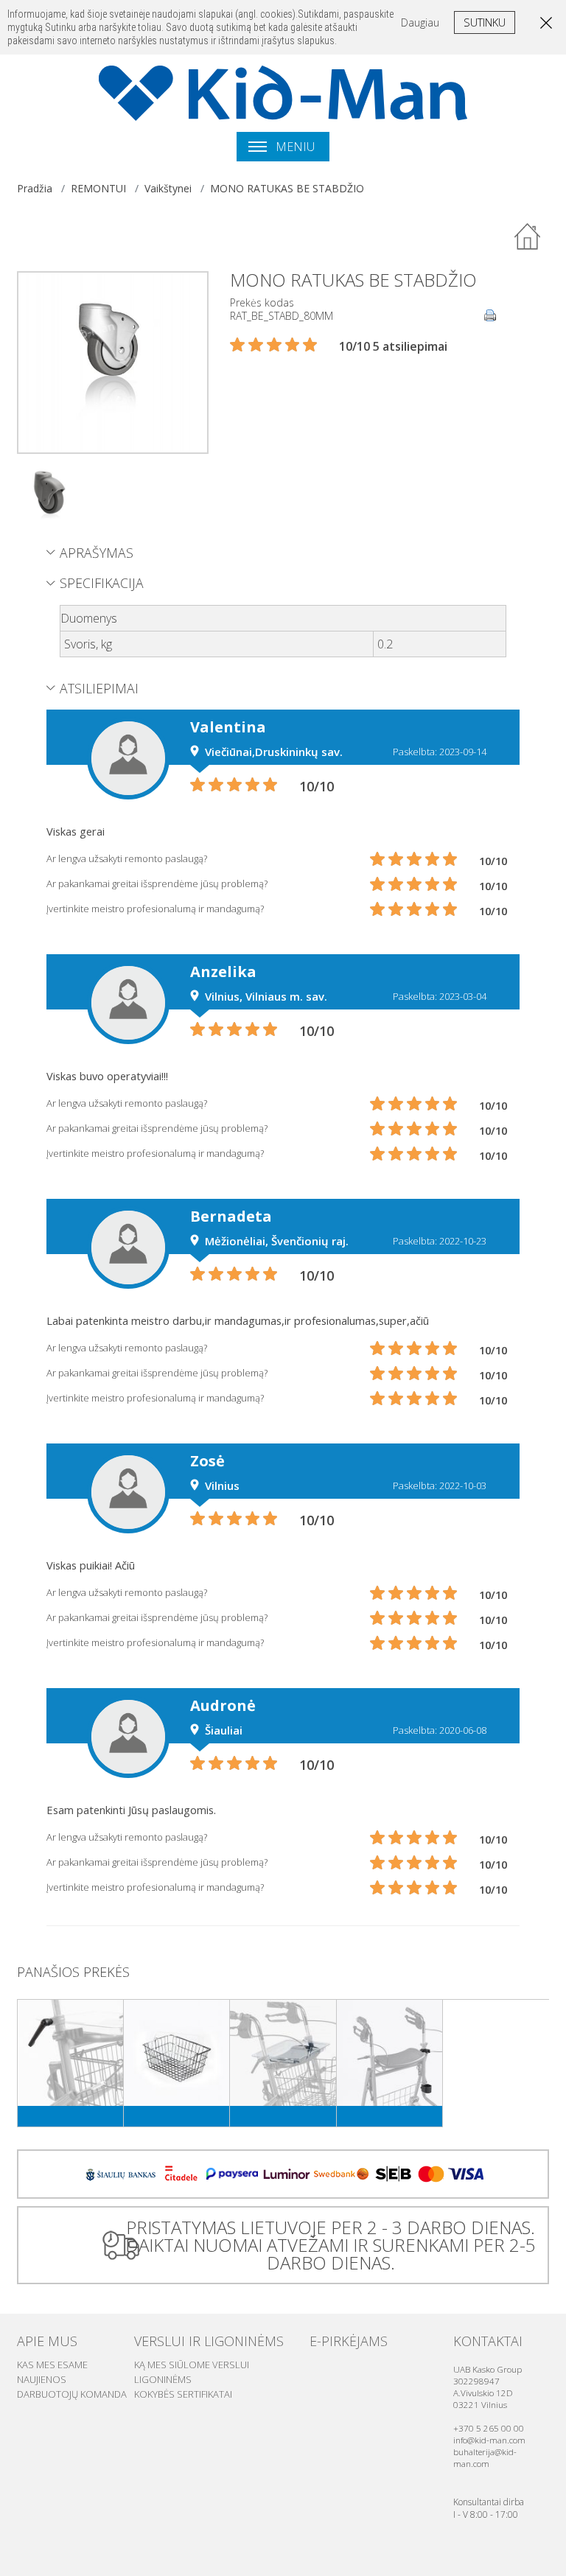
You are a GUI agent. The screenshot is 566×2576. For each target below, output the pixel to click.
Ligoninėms (163, 2379)
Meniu (294, 147)
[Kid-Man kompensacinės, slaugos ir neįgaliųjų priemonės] (283, 93)
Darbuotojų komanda (72, 2394)
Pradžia (35, 188)
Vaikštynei (168, 188)
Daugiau (420, 22)
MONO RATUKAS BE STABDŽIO (287, 188)
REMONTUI (98, 188)
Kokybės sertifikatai (183, 2394)
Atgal (528, 237)
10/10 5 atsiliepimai (393, 346)
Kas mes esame (52, 2365)
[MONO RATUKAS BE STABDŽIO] (113, 361)
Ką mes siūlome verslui (192, 2365)
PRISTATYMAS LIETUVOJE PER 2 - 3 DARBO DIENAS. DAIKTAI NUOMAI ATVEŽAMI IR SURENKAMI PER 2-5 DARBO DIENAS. (331, 2245)
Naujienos (42, 2379)
